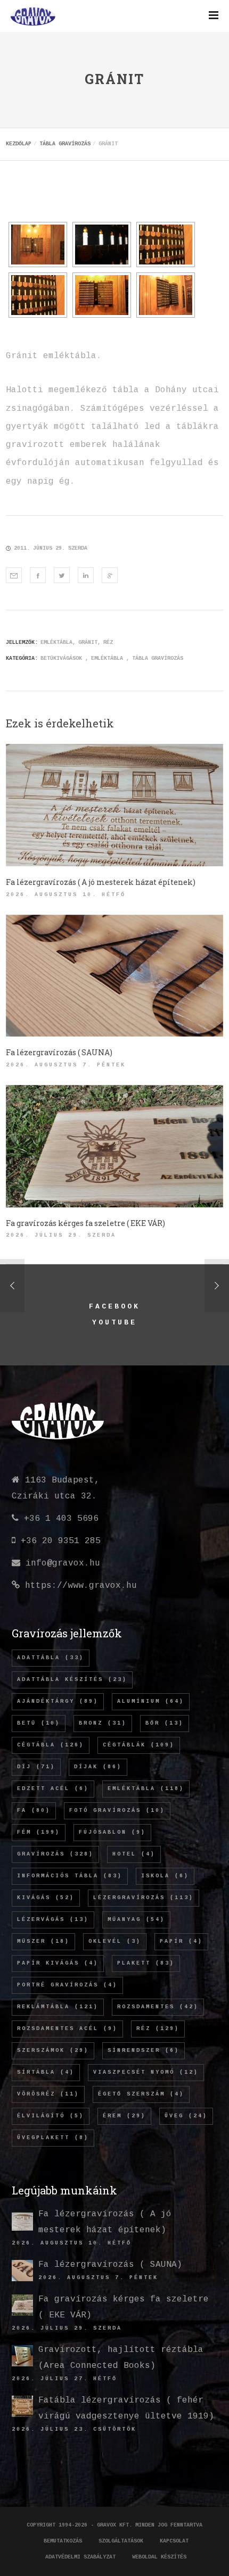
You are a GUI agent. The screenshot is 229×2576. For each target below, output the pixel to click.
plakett (146, 1963)
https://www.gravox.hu (81, 1586)
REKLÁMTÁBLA (58, 2007)
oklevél (115, 1941)
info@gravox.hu (63, 1563)
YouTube (114, 1323)
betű (39, 1723)
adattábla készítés (72, 1680)
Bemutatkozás (63, 2541)
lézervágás (53, 1920)
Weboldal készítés (159, 2557)
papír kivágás (58, 1963)
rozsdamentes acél (67, 2029)
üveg (186, 2116)
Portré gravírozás (67, 1985)
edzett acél (53, 1789)
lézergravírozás (144, 1898)
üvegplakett (53, 2138)
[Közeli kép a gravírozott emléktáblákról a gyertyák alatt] (38, 295)
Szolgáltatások (121, 2541)
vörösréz (48, 2094)
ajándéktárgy (58, 1701)
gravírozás (55, 1854)
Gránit (88, 643)
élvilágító (51, 2116)
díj (36, 1767)
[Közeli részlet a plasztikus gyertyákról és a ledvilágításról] (102, 245)
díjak (98, 1767)
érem (124, 2116)
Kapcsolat (174, 2541)
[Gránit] (14, 575)
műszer (43, 1941)
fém (39, 1832)
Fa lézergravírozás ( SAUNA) (110, 2265)
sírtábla (46, 2072)
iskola (165, 1876)
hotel (134, 1854)
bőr (165, 1723)
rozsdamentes (158, 2007)
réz (108, 643)
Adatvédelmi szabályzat (80, 2557)
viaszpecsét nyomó (146, 2072)
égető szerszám (141, 2094)
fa (34, 1811)
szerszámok (53, 2051)
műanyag (136, 1920)
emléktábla (56, 643)
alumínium (151, 1701)
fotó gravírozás (117, 1811)
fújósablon (112, 1832)
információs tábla (70, 1876)
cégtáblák (139, 1745)
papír (181, 1941)
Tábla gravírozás (158, 659)
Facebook (114, 1307)
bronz (103, 1723)
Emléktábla (107, 659)
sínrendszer (144, 2051)
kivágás (46, 1898)
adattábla (51, 1658)
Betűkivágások (61, 659)
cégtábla (51, 1745)
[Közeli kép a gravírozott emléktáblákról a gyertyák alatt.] (166, 245)
